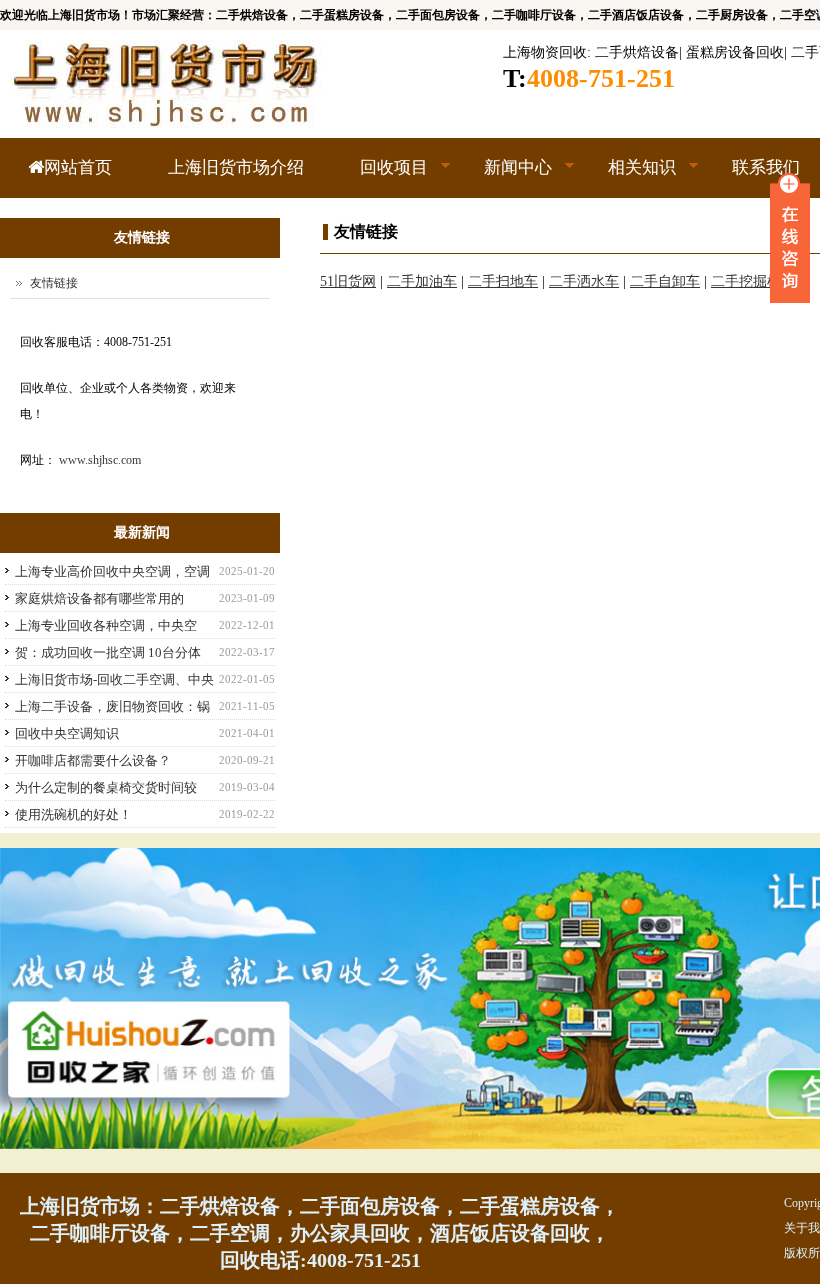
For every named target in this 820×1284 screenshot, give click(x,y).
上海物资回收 (545, 52)
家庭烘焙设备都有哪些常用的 (99, 598)
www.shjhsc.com (100, 460)
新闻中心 (504, 178)
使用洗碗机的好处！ (73, 814)
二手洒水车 (584, 281)
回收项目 (380, 178)
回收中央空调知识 (67, 733)
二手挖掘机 (746, 281)
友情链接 (54, 283)
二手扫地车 (503, 281)
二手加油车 (422, 281)
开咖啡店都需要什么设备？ (93, 760)
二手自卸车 (665, 281)
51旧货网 (348, 281)
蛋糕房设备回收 (735, 52)
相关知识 (628, 178)
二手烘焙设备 (637, 52)
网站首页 (78, 167)
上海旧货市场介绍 (236, 167)
